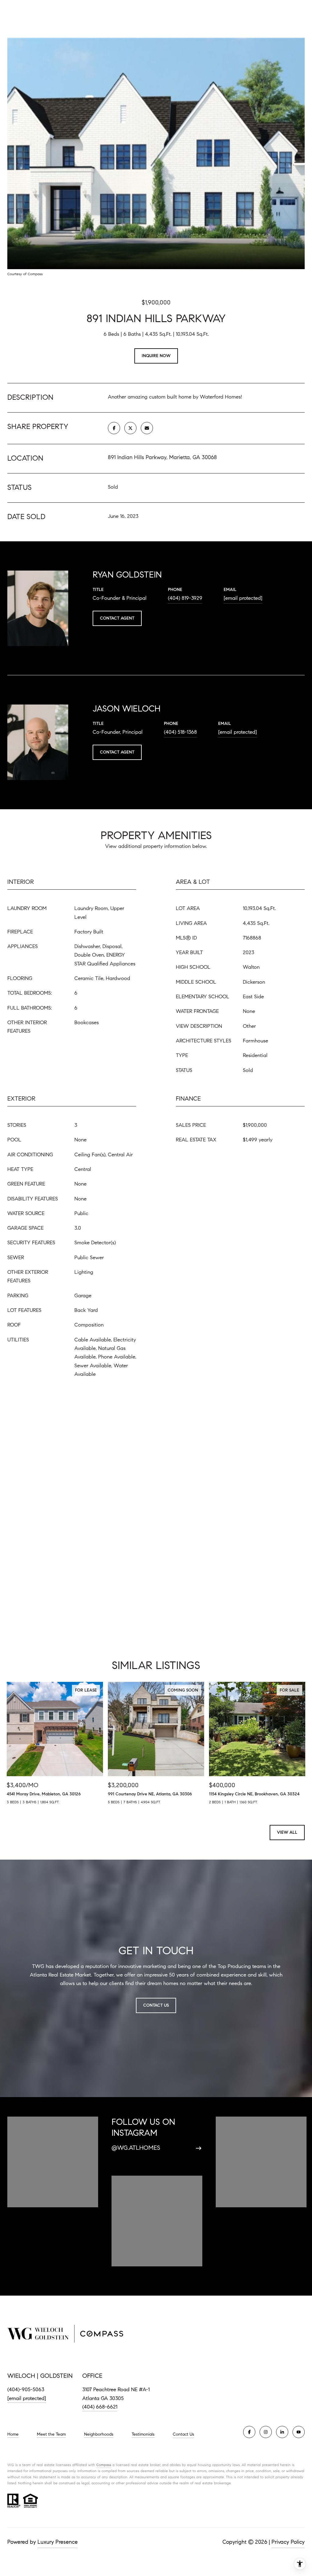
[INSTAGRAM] (266, 2432)
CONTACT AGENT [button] (117, 618)
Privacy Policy (288, 2542)
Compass (104, 2465)
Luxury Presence (58, 2542)
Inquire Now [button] (156, 356)
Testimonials (143, 2434)
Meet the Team (51, 2434)
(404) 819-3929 (185, 598)
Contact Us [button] (156, 2005)
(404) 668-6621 (100, 2407)
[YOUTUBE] (299, 2432)
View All (287, 1832)
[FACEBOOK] (249, 2432)
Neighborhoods (99, 2434)
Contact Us (183, 2434)
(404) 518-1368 (180, 732)
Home (13, 2434)
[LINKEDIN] (282, 2432)
